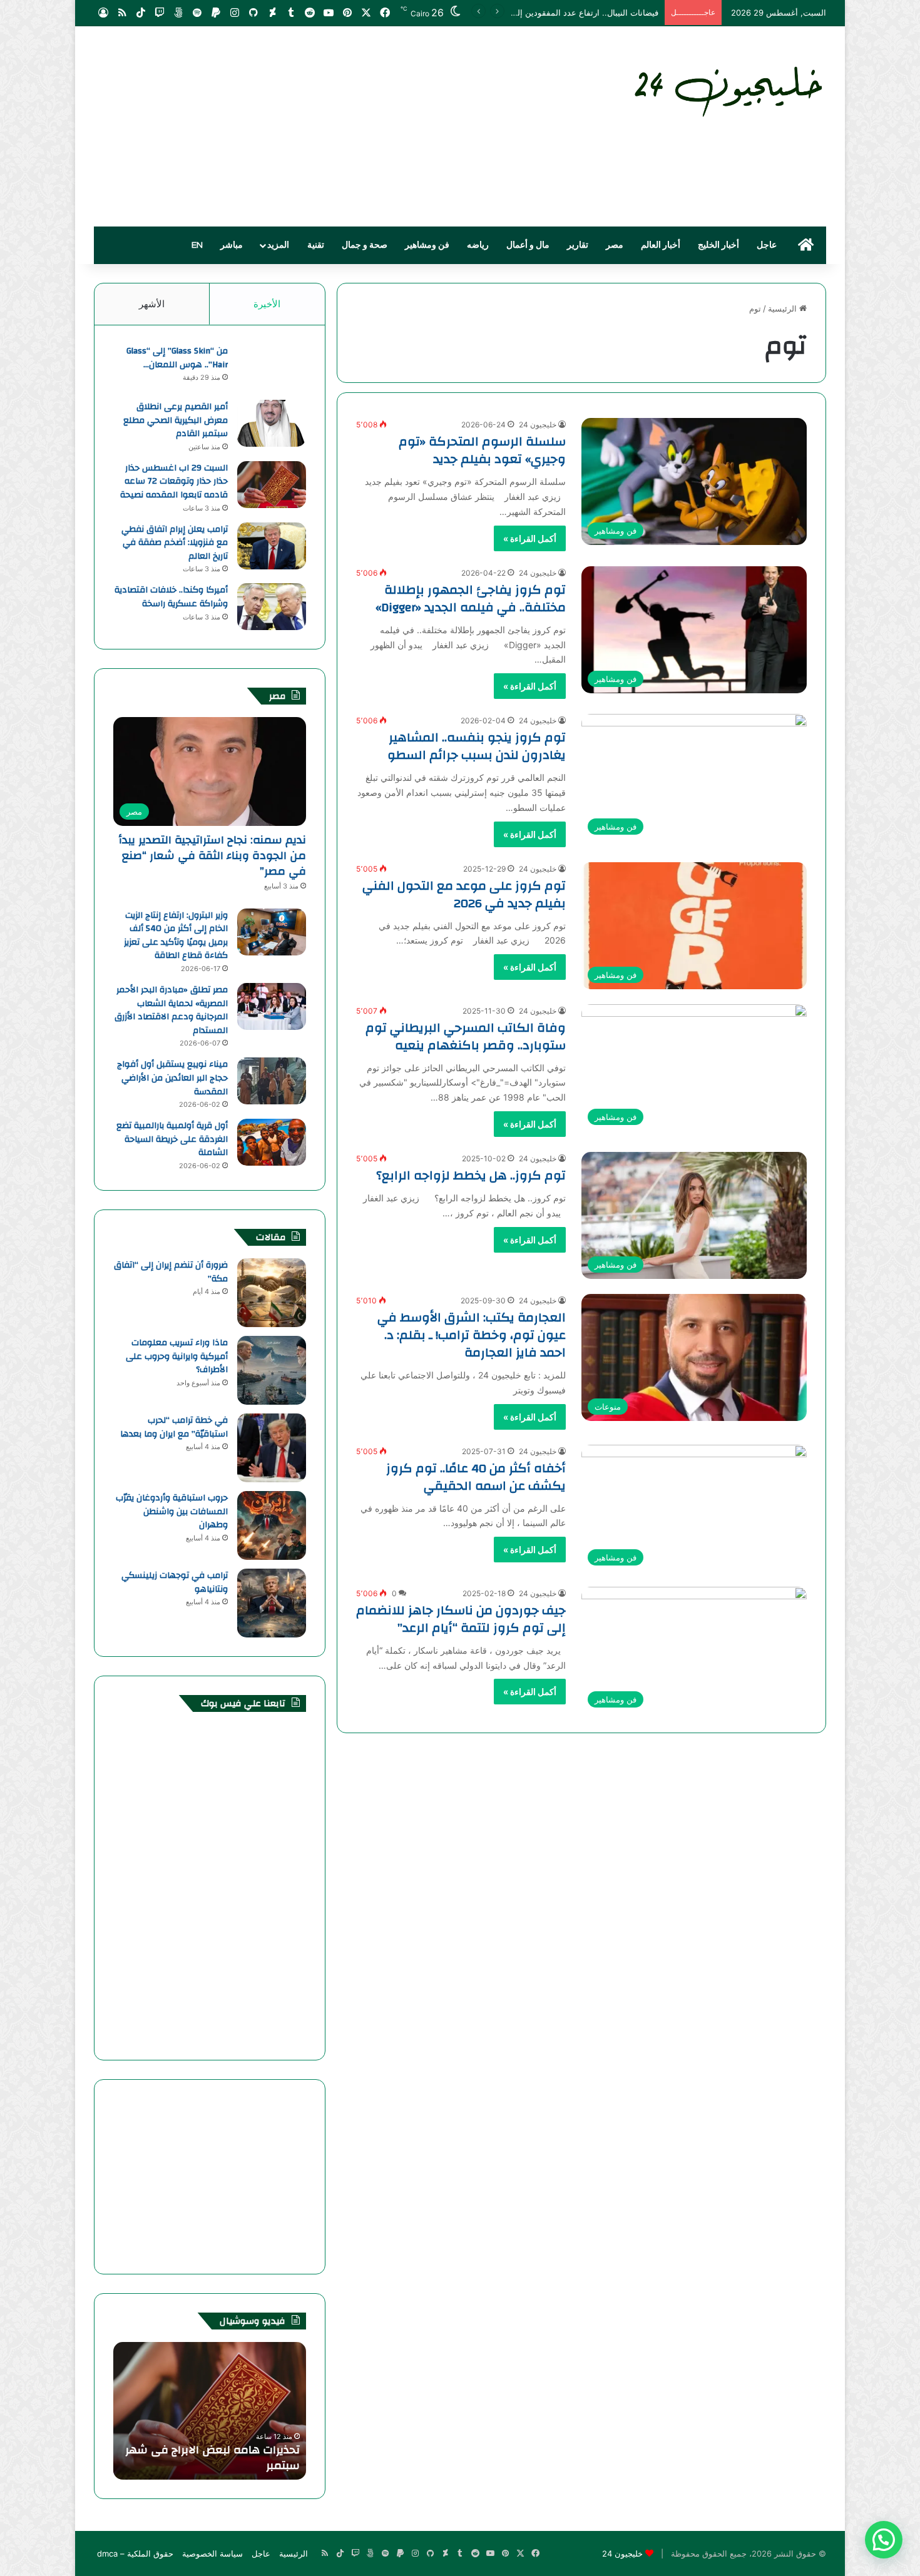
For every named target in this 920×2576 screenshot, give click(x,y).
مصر (615, 245)
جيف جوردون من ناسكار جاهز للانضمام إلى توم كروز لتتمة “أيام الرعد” (461, 1619)
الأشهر (152, 304)
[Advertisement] (335, 126)
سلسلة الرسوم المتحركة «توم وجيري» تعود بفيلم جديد (482, 450)
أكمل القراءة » (530, 538)
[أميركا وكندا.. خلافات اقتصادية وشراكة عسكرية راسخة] (272, 607)
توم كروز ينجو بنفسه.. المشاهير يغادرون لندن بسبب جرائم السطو (477, 746)
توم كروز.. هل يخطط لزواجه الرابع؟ (471, 1175)
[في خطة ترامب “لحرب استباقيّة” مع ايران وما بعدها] (272, 1448)
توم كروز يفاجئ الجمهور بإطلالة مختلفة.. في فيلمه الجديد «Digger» (471, 598)
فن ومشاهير (427, 245)
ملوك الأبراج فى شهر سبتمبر (228, 2466)
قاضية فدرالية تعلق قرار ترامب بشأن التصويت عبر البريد (561, 13)
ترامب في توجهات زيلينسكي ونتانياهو (175, 1582)
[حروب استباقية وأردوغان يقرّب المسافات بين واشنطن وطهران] (272, 1525)
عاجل (767, 245)
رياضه (478, 245)
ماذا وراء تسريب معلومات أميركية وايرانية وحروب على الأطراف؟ (177, 1356)
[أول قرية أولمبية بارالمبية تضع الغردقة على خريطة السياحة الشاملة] (272, 1142)
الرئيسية (784, 308)
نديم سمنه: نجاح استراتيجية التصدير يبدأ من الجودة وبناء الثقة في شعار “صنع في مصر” (212, 856)
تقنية (316, 245)
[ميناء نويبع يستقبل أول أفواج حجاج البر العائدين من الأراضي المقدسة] (272, 1081)
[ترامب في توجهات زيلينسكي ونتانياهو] (272, 1603)
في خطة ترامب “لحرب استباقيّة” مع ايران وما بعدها (174, 1427)
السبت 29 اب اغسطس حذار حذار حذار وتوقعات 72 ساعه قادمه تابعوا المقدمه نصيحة (174, 481)
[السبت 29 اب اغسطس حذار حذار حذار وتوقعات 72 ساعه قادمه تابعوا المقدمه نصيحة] (272, 485)
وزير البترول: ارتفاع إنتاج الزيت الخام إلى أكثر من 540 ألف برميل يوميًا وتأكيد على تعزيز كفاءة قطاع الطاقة (176, 936)
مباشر (232, 245)
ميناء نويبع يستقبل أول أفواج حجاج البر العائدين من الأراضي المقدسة (172, 1078)
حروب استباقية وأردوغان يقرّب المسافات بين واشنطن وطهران (172, 1511)
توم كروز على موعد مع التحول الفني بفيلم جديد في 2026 (464, 894)
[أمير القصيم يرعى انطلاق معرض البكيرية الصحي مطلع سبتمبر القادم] (272, 423)
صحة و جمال (365, 245)
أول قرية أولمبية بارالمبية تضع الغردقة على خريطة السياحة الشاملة (172, 1139)
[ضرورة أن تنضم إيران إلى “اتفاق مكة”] (272, 1293)
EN (197, 245)
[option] (210, 2411)
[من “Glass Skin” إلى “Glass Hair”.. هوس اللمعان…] (272, 368)
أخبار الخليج (718, 245)
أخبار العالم (661, 245)
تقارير (578, 245)
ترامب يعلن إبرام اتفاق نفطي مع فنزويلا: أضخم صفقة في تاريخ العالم (175, 543)
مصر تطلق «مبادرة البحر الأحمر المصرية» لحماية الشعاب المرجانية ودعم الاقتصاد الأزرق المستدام (171, 1010)
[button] (884, 2540)
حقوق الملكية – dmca (135, 2553)
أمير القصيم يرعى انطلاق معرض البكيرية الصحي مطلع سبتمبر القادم (176, 420)
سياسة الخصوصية (212, 2553)
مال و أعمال (528, 245)
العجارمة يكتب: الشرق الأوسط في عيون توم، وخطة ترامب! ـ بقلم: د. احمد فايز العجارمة (472, 1335)
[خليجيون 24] (727, 89)
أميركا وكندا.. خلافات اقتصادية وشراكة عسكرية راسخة (171, 597)
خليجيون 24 (538, 425)
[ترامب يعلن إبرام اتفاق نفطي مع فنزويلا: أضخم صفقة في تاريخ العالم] (272, 546)
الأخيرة (267, 304)
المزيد (278, 245)
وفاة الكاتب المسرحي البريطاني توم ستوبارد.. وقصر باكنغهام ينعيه (466, 1036)
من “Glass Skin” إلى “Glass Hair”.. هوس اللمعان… (177, 358)
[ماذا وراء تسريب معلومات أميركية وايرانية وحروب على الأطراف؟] (272, 1370)
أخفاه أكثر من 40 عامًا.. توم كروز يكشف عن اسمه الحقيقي (476, 1477)
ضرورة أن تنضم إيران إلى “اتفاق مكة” (171, 1272)
